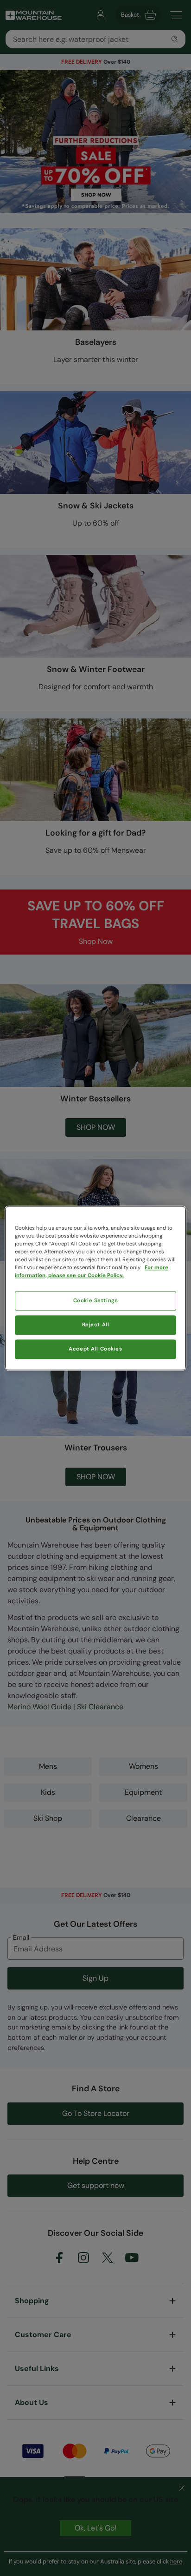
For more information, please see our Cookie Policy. (92, 1272)
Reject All (96, 1325)
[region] (95, 1288)
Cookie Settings (96, 1301)
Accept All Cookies (95, 1349)
